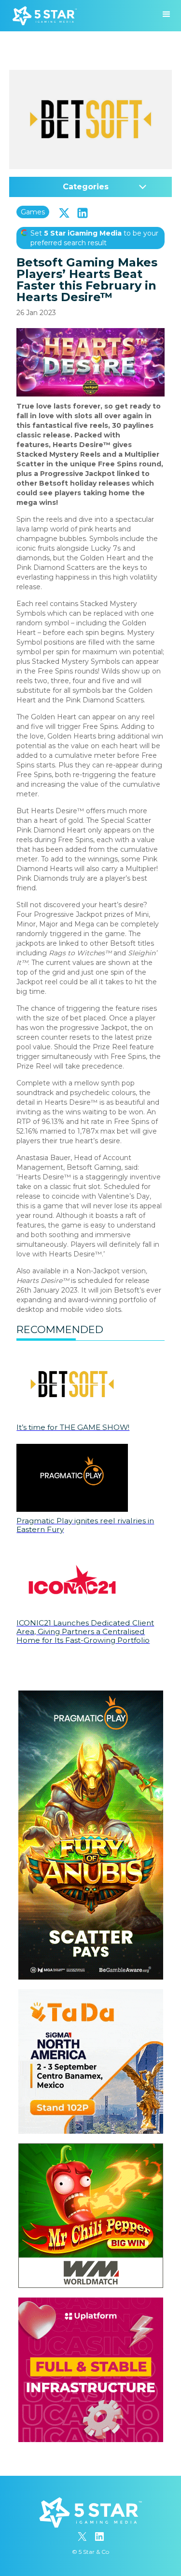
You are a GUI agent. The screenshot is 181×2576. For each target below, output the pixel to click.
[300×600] (91, 1695)
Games (33, 212)
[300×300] (91, 1994)
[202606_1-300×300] (91, 2148)
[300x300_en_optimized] (91, 2302)
